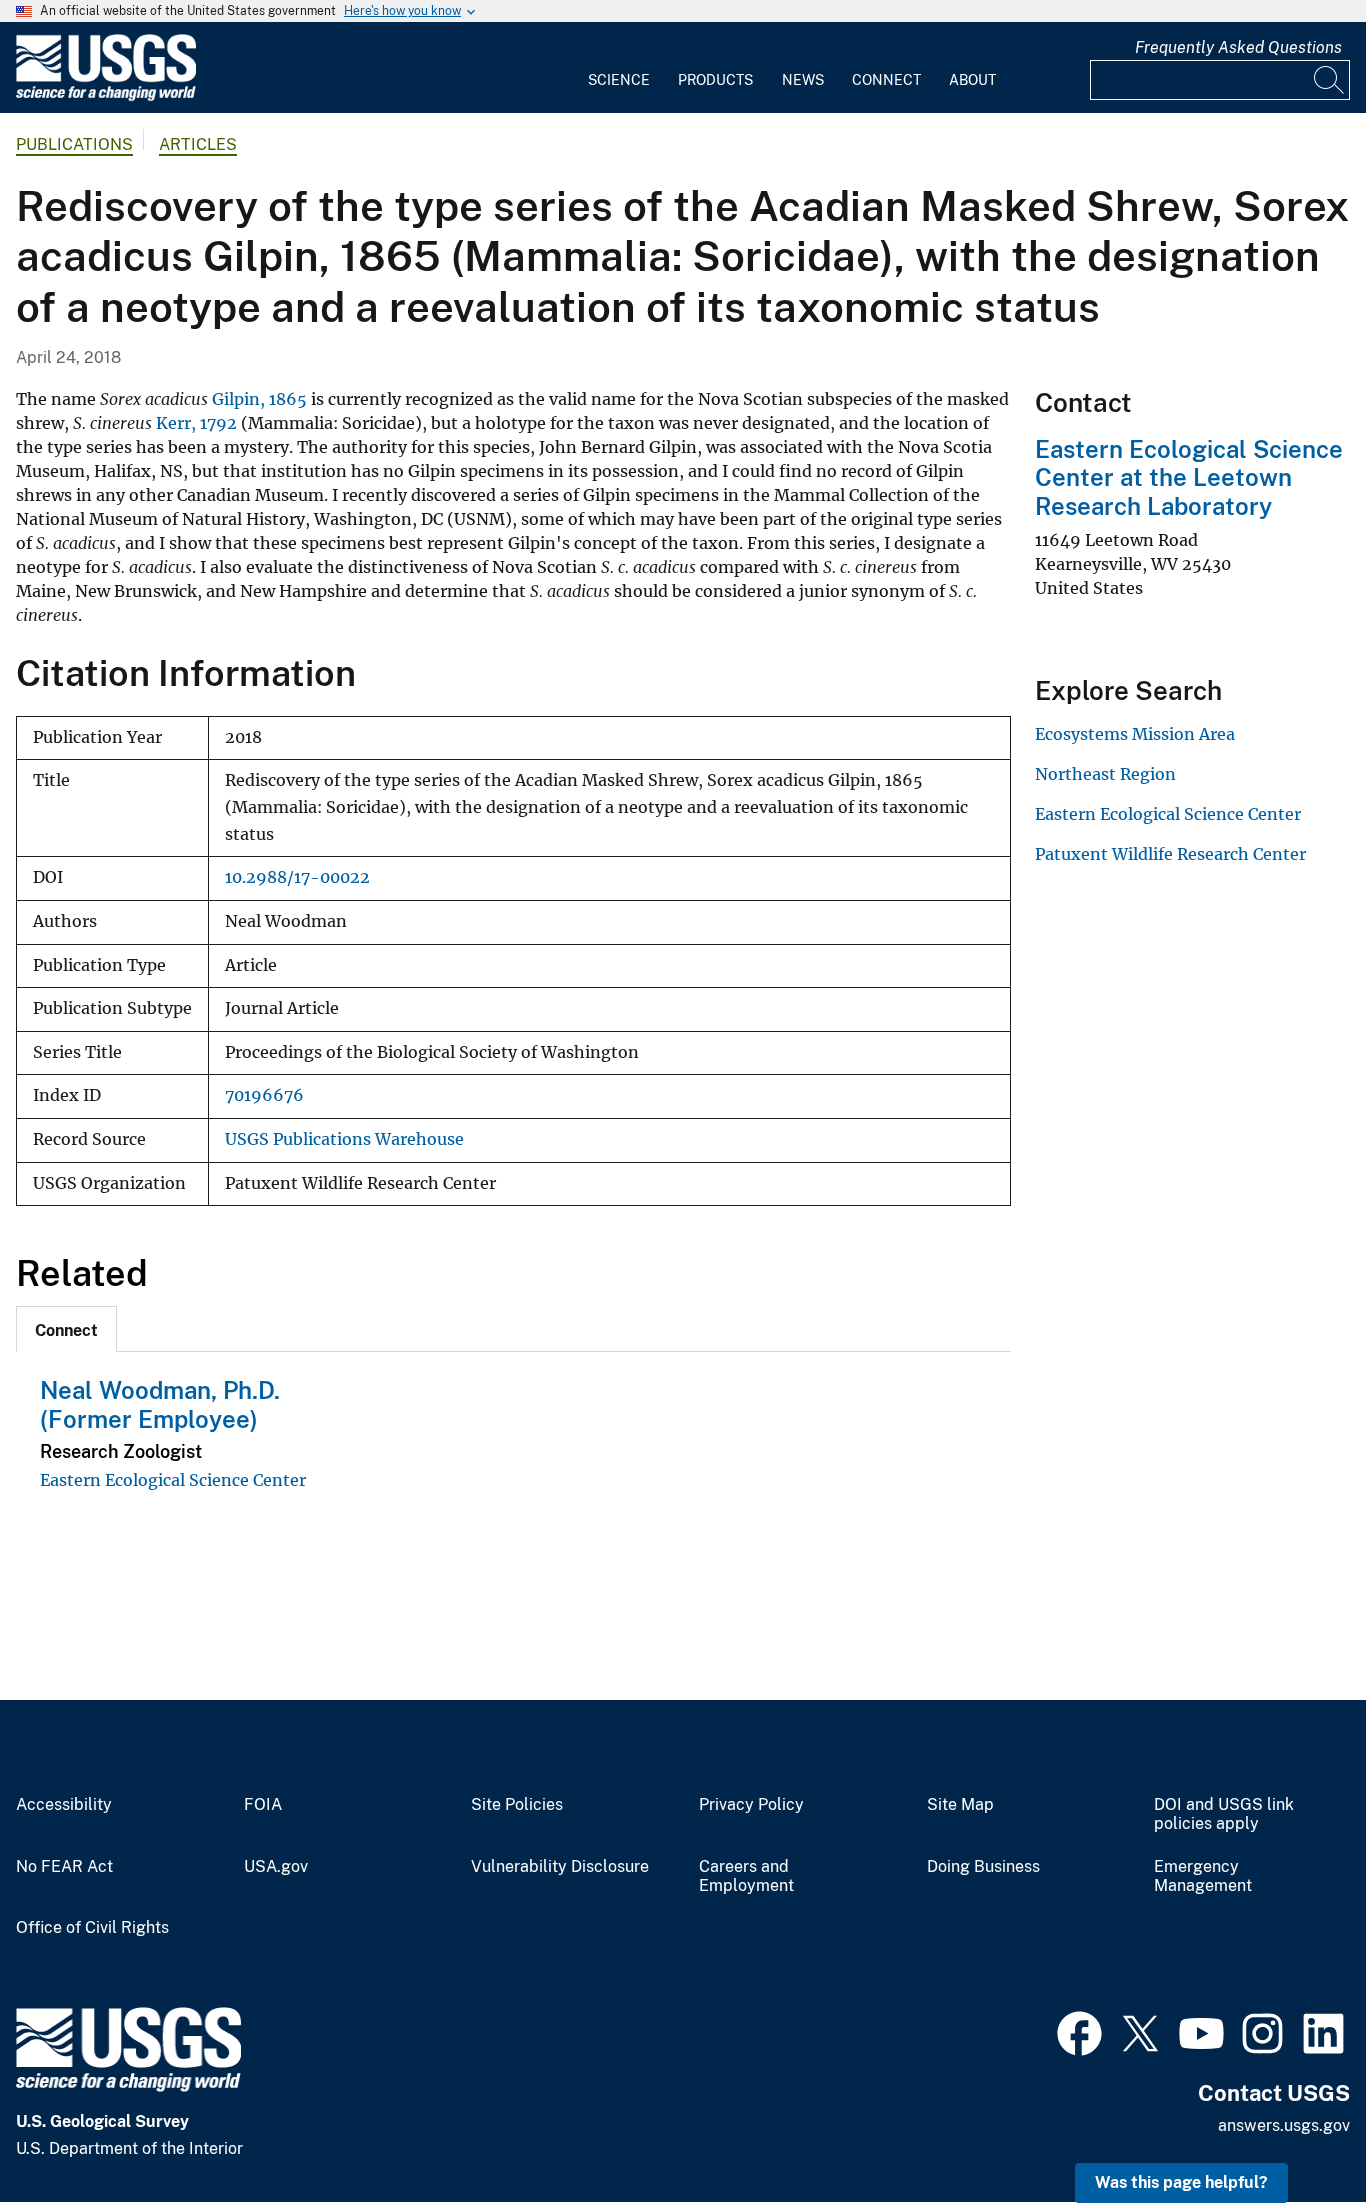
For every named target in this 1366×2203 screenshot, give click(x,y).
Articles (198, 144)
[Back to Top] (1293, 2130)
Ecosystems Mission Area (1135, 734)
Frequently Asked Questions (1238, 47)
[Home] (106, 96)
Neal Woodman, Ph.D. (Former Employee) (160, 1404)
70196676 (264, 1095)
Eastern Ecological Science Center (173, 1480)
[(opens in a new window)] (1079, 2031)
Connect (886, 80)
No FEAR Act (64, 1867)
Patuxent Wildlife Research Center (1170, 854)
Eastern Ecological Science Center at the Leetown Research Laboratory (1189, 478)
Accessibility (64, 1805)
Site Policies (517, 1805)
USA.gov (276, 1867)
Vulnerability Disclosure (560, 1867)
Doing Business (983, 1867)
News (803, 80)
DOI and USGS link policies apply (1224, 1814)
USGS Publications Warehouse (344, 1139)
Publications (74, 144)
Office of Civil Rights (92, 1928)
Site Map (960, 1805)
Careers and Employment (746, 1876)
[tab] (66, 1329)
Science (619, 80)
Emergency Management (1203, 1876)
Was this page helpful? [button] (1181, 2182)
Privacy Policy (751, 1805)
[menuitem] (619, 68)
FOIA (263, 1805)
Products (715, 80)
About (972, 80)
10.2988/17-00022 (297, 877)
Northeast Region (1105, 774)
